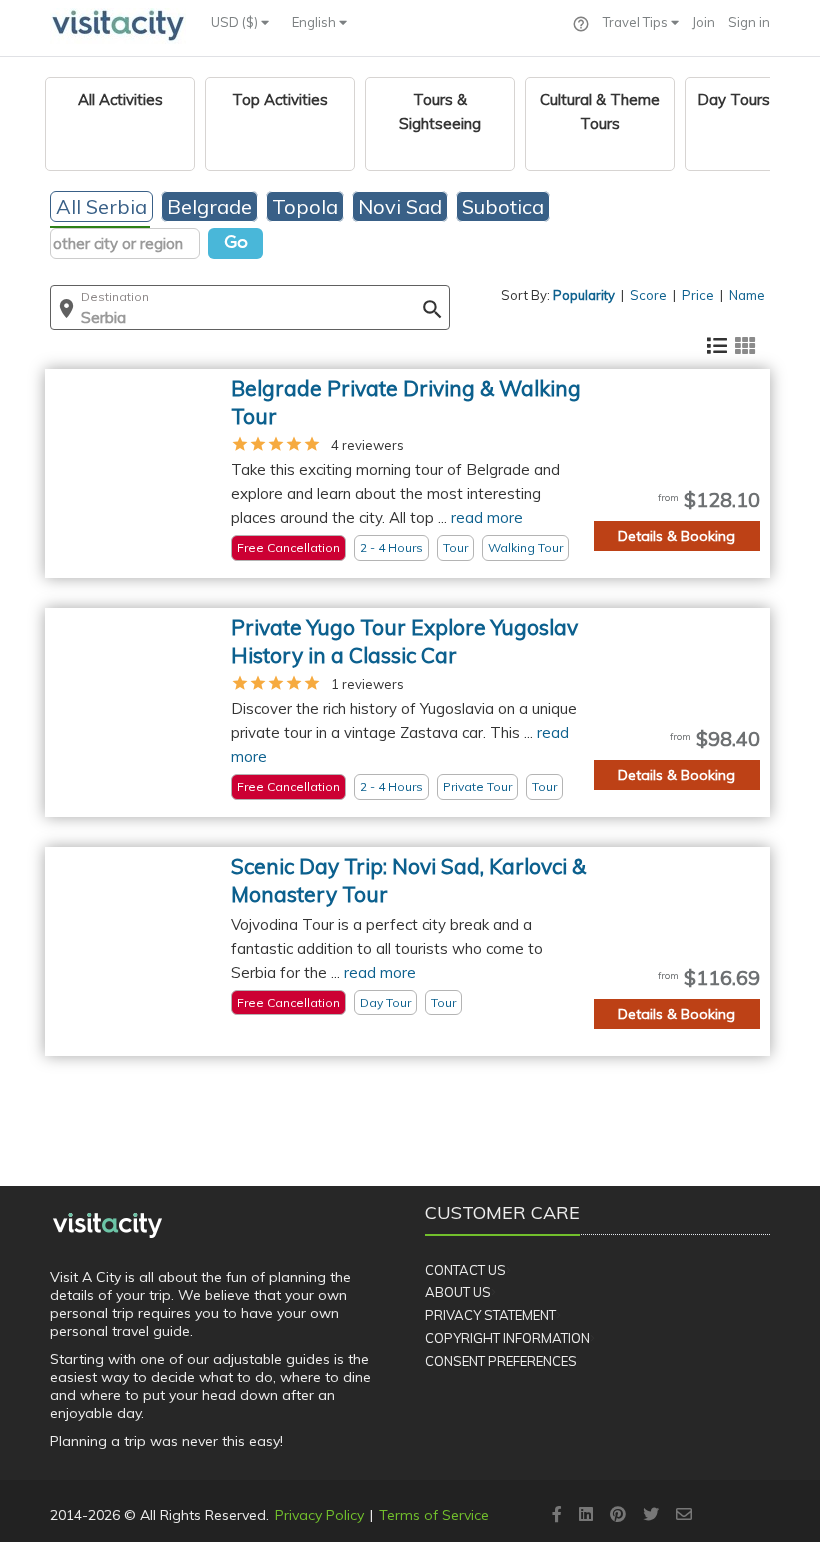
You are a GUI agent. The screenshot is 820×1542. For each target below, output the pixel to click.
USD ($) (236, 22)
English (315, 22)
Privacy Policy (319, 1515)
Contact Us (465, 1270)
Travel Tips (637, 22)
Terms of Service (434, 1515)
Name (747, 295)
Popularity (584, 295)
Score (648, 295)
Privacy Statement (490, 1315)
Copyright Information (507, 1338)
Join (703, 22)
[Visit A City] (107, 1225)
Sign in (749, 22)
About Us (458, 1292)
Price (698, 295)
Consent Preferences (501, 1361)
